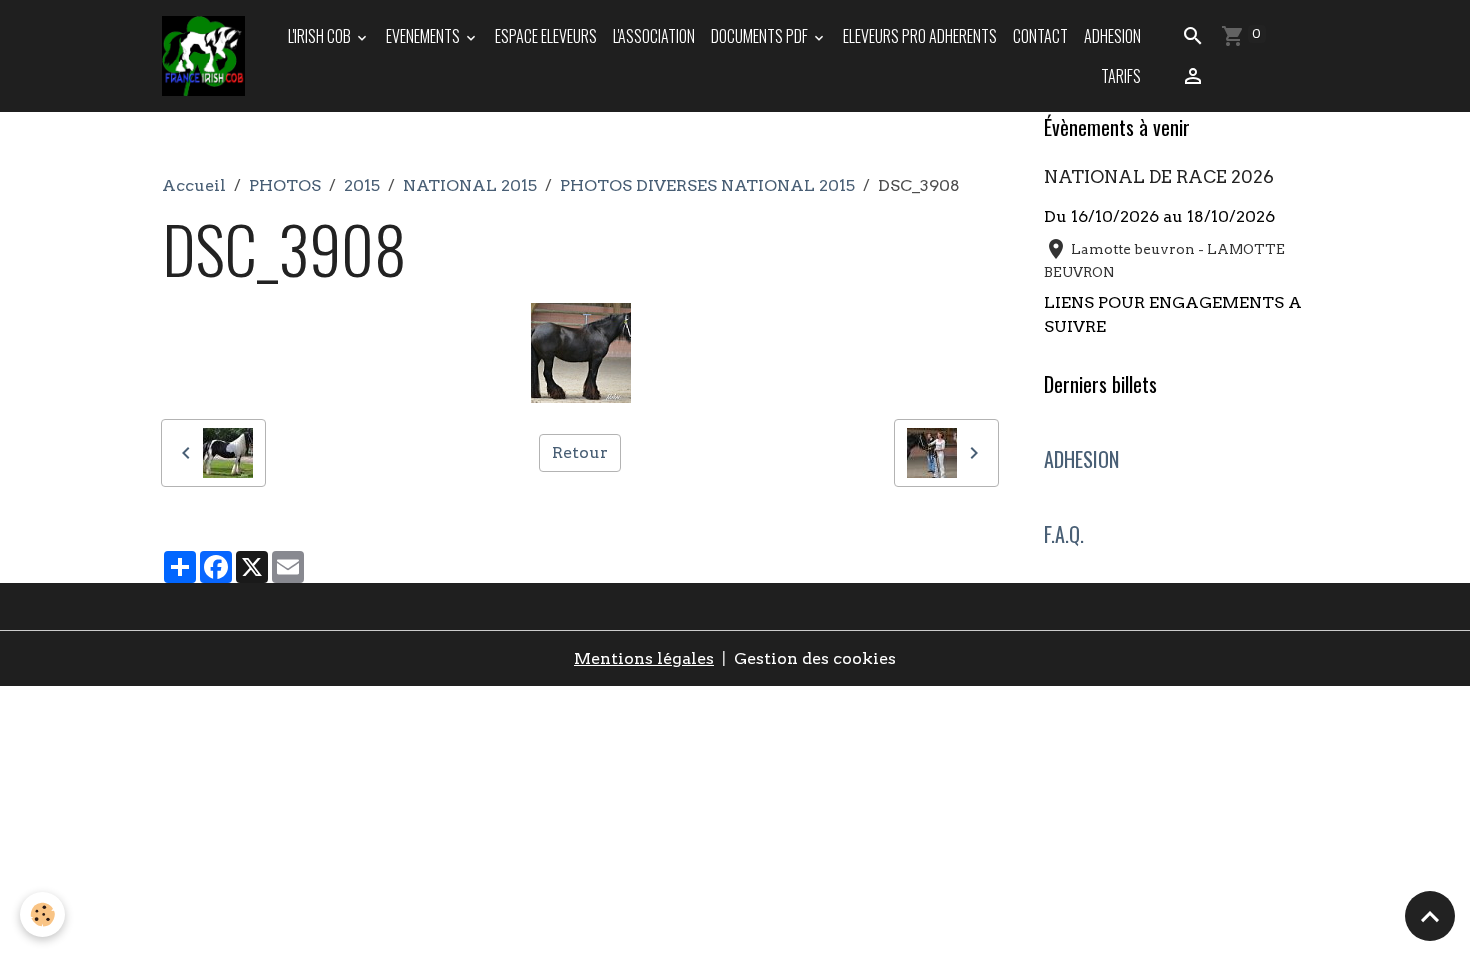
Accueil (194, 185)
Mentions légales (644, 658)
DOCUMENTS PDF (761, 36)
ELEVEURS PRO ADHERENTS (920, 36)
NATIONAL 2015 (470, 185)
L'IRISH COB (321, 36)
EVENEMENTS (424, 36)
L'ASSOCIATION (654, 36)
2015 (362, 185)
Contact (1040, 36)
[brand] (205, 56)
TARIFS (1121, 76)
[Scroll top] (1430, 916)
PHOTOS (285, 185)
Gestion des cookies (815, 658)
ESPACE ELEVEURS (546, 36)
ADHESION (1112, 36)
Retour (580, 452)
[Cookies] (42, 914)
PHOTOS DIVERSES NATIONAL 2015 (707, 185)
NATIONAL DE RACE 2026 (1159, 176)
